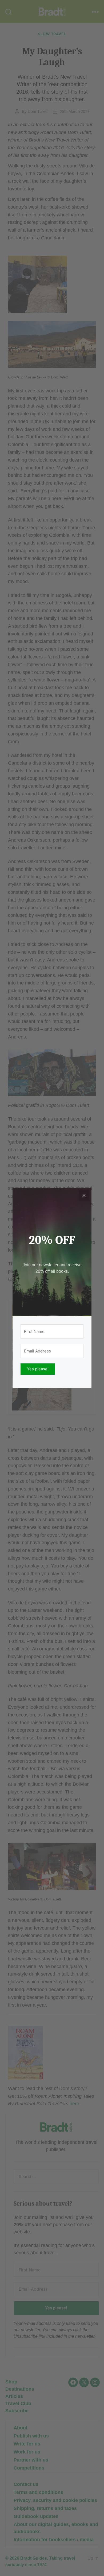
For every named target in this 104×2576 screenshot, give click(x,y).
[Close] (84, 1195)
